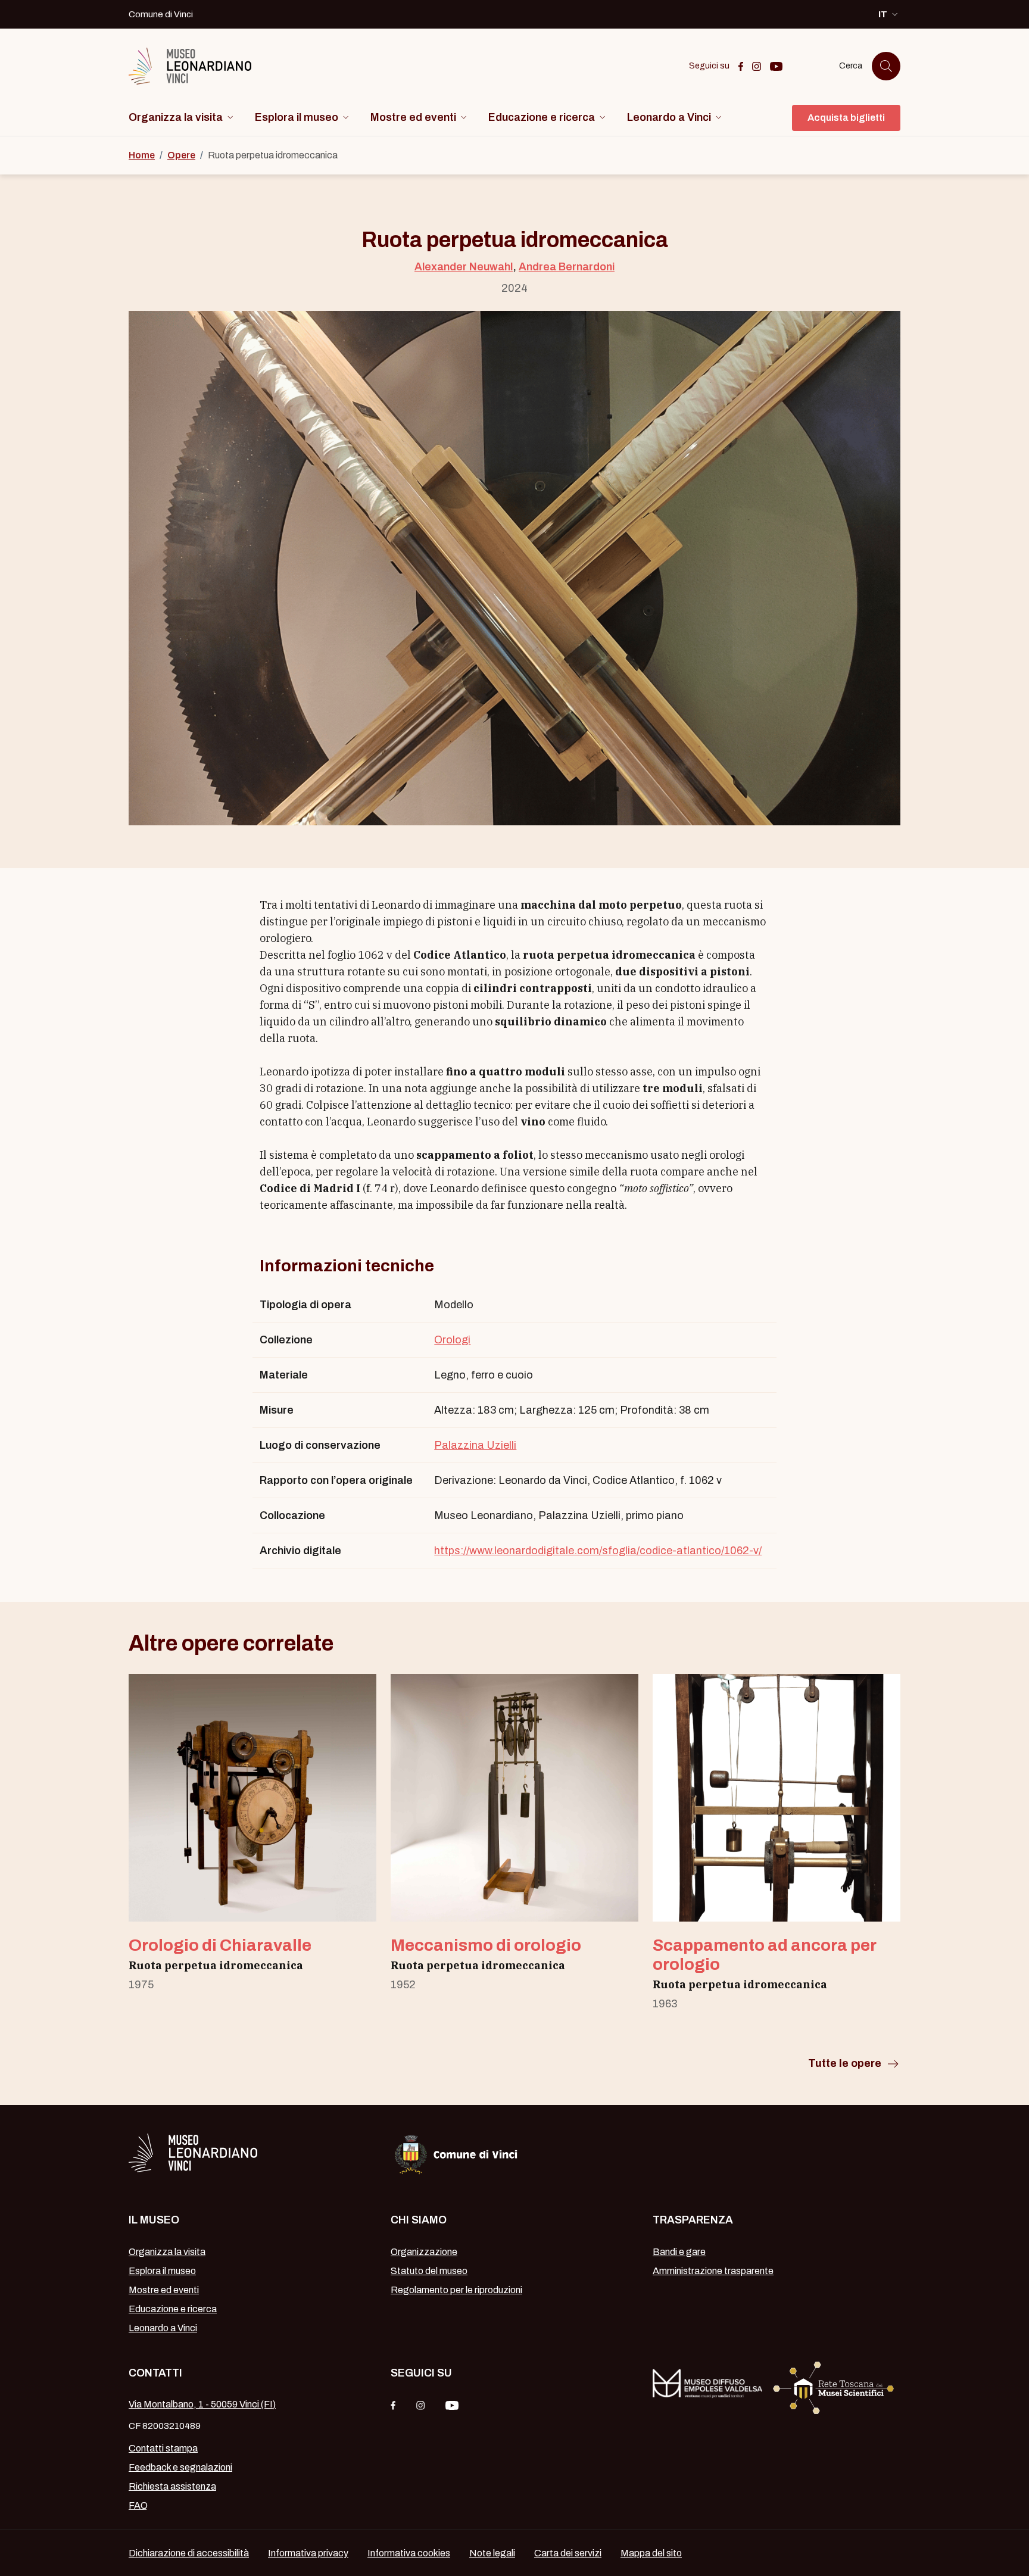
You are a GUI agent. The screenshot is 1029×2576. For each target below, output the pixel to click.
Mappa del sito (651, 2553)
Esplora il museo (162, 2271)
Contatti (155, 2373)
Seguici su (421, 2373)
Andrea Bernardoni (567, 267)
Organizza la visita (167, 2252)
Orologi (452, 1340)
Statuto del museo (429, 2271)
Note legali (492, 2553)
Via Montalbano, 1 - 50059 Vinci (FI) (202, 2404)
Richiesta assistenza (172, 2486)
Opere (181, 155)
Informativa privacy (308, 2553)
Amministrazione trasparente (713, 2271)
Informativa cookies (409, 2553)
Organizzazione (424, 2252)
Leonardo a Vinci (163, 2328)
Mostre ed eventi (164, 2290)
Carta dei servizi (568, 2553)
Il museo (154, 2220)
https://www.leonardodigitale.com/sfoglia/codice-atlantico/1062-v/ (598, 1551)
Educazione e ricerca (173, 2309)
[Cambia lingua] (187, 118)
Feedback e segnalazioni (180, 2467)
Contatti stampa (163, 2448)
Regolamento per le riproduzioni (456, 2290)
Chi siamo (419, 2220)
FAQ (138, 2505)
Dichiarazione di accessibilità (189, 2553)
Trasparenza (693, 2220)
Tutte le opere (845, 2063)
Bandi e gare (679, 2252)
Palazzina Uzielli (475, 1445)
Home (142, 155)
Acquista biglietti (846, 118)
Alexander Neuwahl (464, 267)
